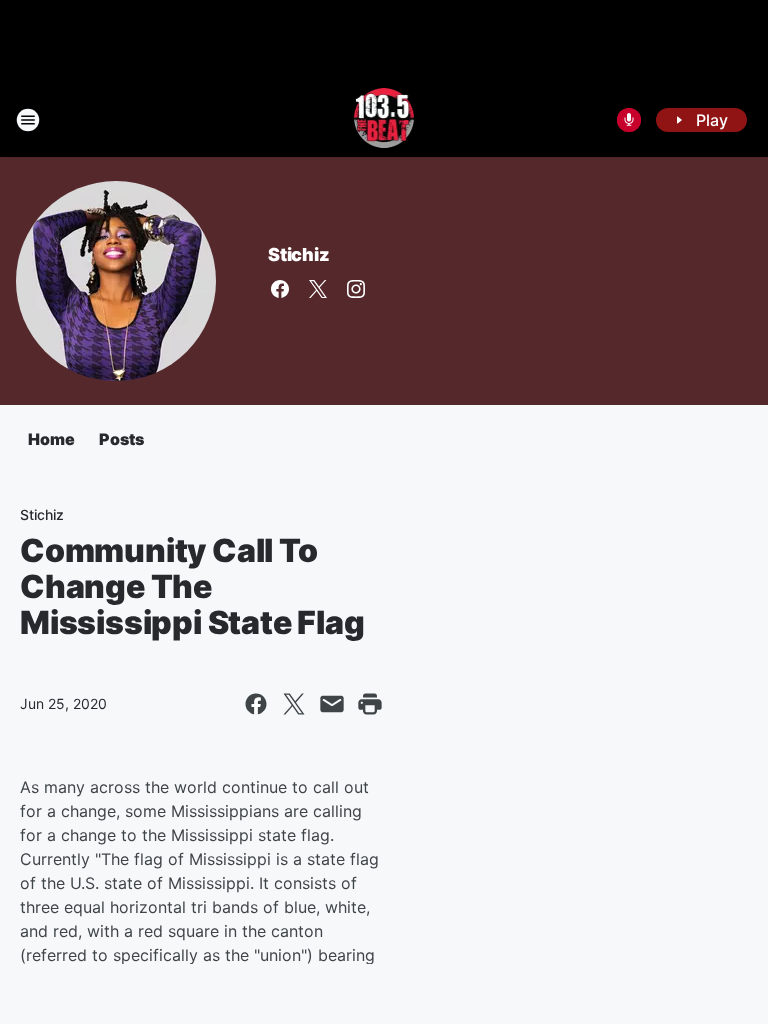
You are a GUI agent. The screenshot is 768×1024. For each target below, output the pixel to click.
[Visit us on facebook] (280, 289)
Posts (121, 439)
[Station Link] (384, 120)
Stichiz (299, 254)
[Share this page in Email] (332, 704)
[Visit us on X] (318, 289)
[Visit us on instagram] (356, 289)
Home (51, 439)
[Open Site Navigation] (28, 120)
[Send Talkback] (629, 120)
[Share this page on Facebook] (256, 704)
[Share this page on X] (294, 704)
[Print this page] (370, 704)
